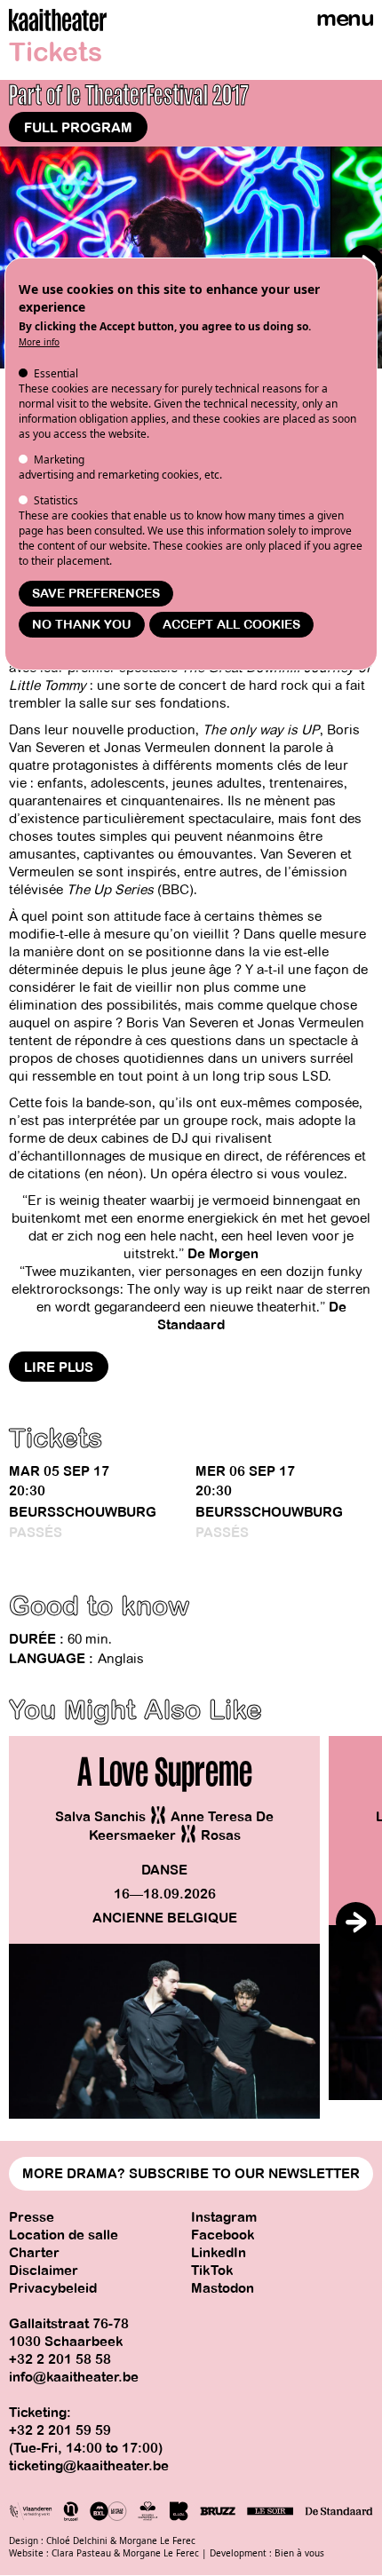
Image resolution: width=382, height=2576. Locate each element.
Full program (78, 128)
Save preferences (96, 594)
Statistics (56, 500)
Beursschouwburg (83, 1512)
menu (345, 18)
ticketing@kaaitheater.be (89, 2466)
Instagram (224, 2217)
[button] (356, 1922)
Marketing (59, 460)
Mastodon (223, 2288)
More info (39, 342)
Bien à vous (299, 2553)
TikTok (212, 2271)
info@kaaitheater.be (74, 2377)
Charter (34, 2253)
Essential (56, 373)
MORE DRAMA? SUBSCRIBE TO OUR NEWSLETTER (191, 2174)
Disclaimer (44, 2271)
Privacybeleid (53, 2288)
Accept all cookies (231, 625)
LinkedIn (219, 2253)
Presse (32, 2217)
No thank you (82, 625)
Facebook (223, 2235)
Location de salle (64, 2235)
